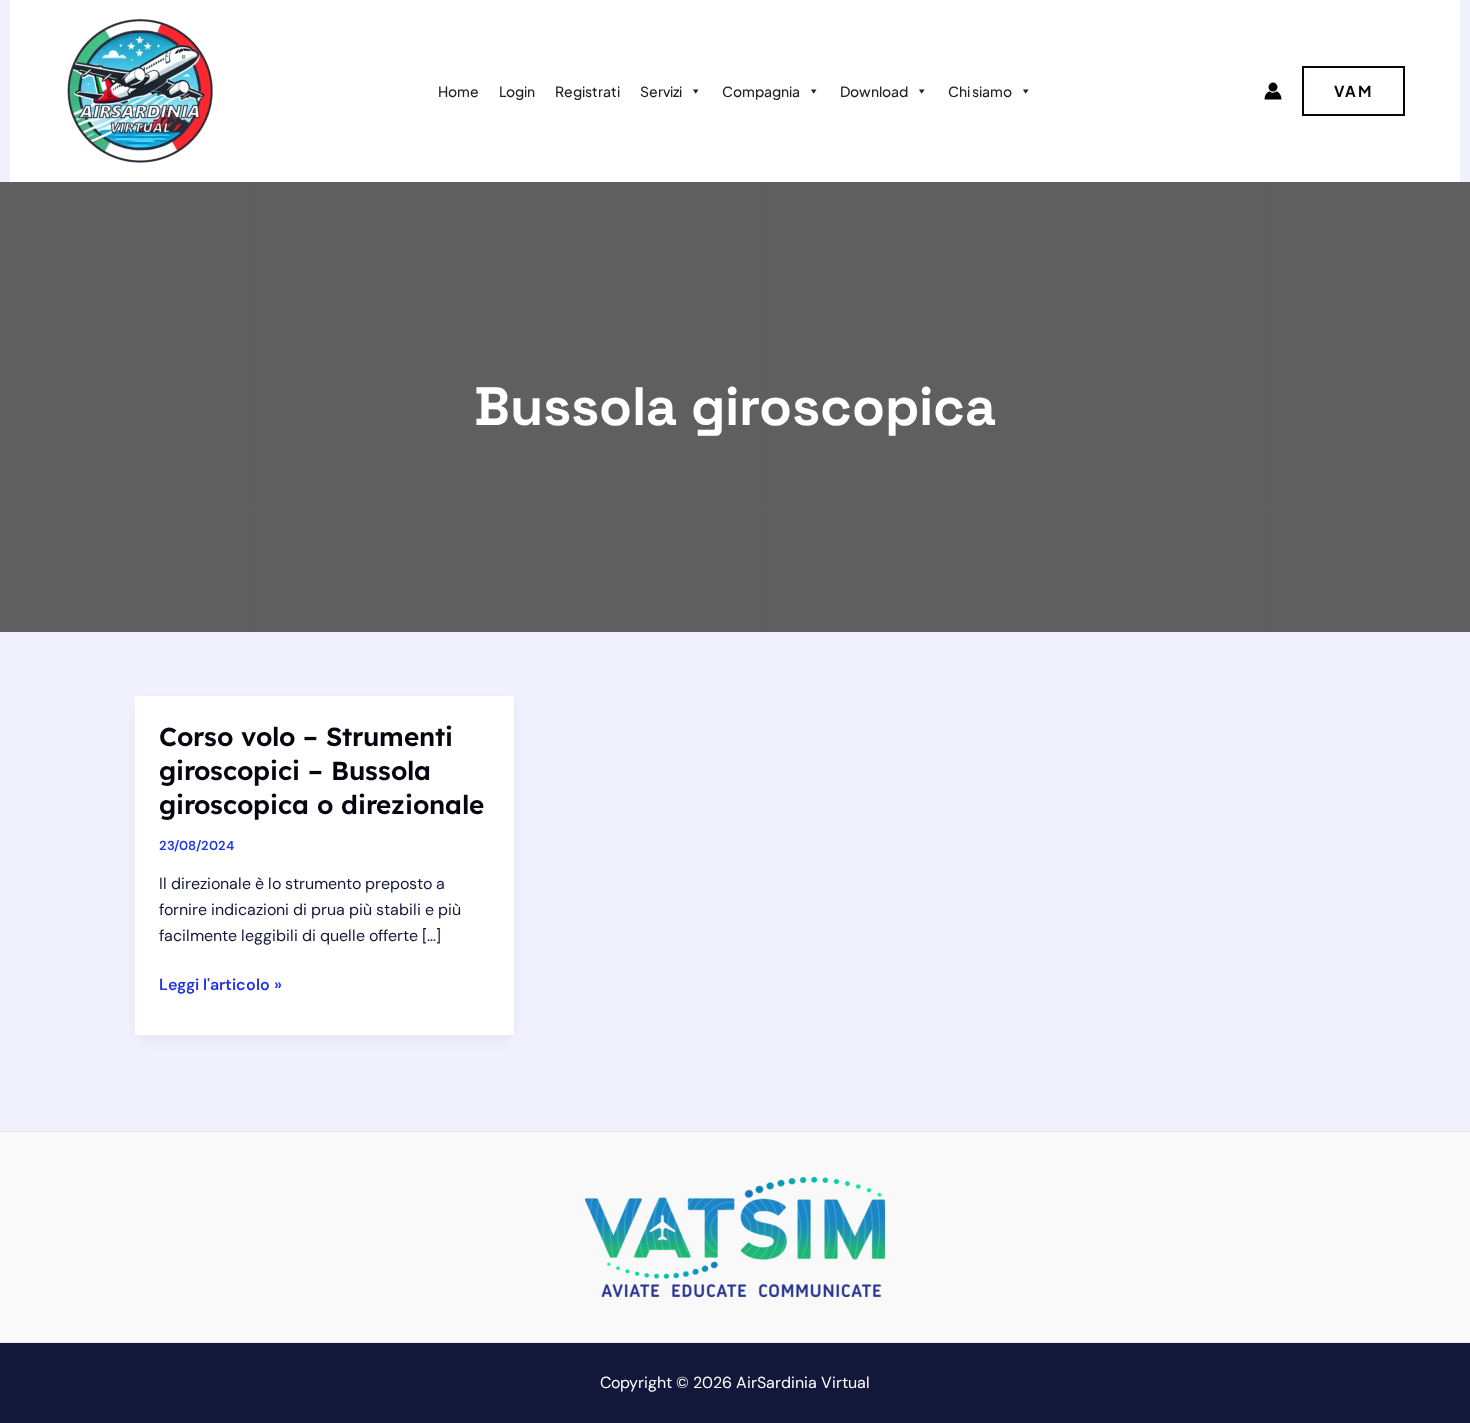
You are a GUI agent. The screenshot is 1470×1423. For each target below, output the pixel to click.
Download (874, 91)
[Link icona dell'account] (1273, 91)
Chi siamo (980, 91)
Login (517, 91)
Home (458, 91)
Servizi (661, 91)
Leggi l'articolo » (220, 985)
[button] (1353, 91)
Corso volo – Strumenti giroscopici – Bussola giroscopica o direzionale (321, 770)
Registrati (587, 91)
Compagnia (761, 91)
